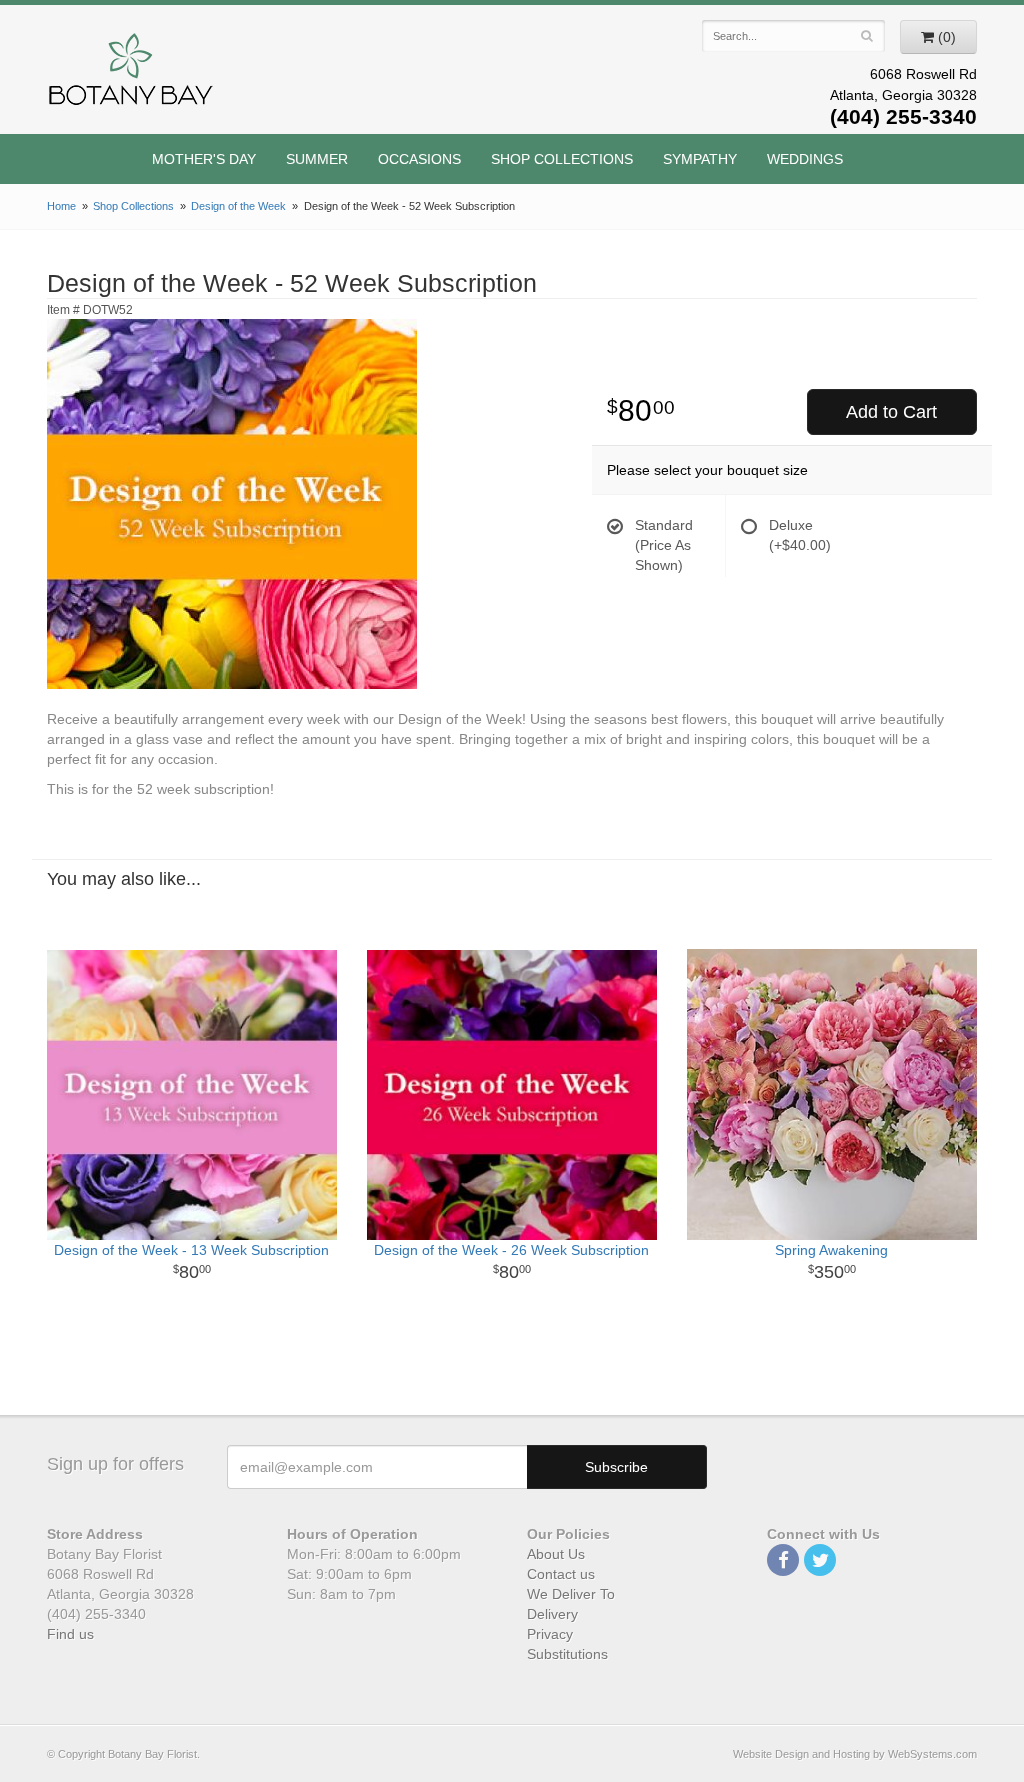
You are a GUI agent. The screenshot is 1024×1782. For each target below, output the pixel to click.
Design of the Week (238, 206)
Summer (317, 159)
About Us (556, 1554)
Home (61, 206)
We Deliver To (571, 1594)
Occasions (419, 159)
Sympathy (700, 159)
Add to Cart (891, 412)
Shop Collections (562, 159)
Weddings (805, 159)
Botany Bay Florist (131, 74)
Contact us (561, 1574)
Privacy (550, 1634)
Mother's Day (204, 159)
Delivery (552, 1614)
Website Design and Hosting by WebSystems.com (855, 1754)
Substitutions (567, 1654)
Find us (70, 1634)
